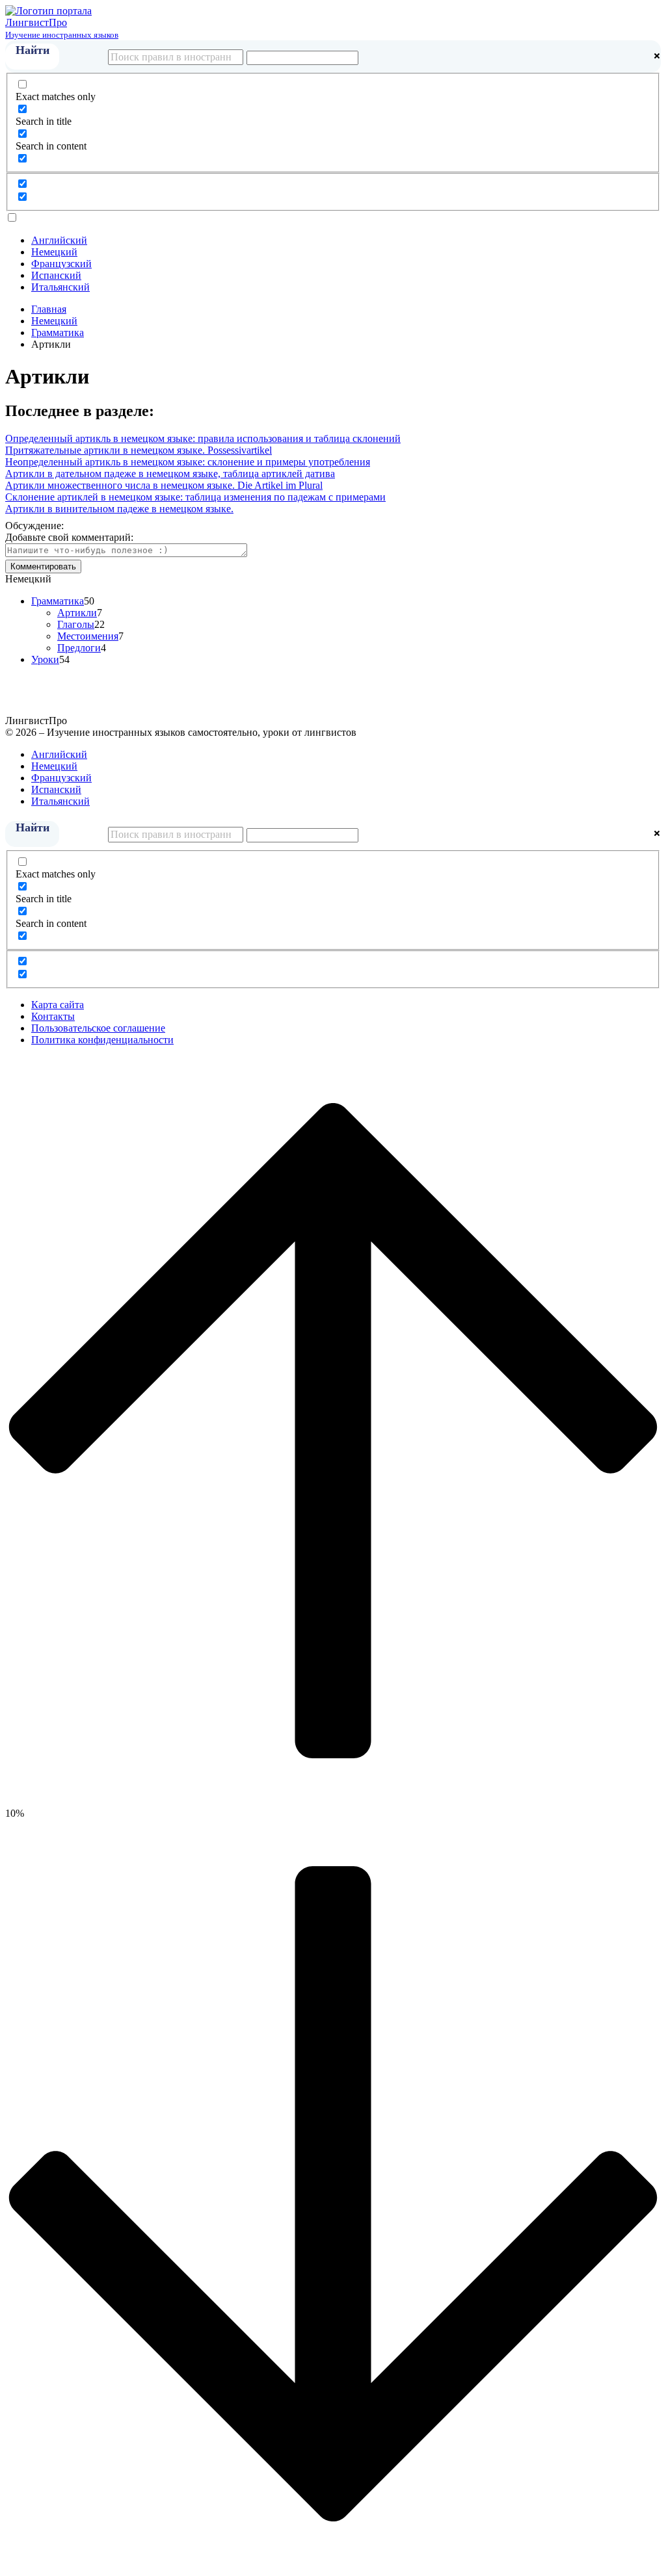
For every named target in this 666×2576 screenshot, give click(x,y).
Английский (59, 240)
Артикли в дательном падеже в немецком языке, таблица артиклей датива (170, 474)
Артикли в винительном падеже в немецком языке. (119, 509)
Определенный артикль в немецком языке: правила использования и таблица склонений (203, 438)
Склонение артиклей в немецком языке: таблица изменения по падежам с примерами (195, 497)
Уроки (45, 659)
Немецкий (54, 252)
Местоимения (88, 636)
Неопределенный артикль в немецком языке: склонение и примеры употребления (188, 462)
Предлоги (79, 648)
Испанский (56, 275)
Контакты (53, 1016)
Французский (61, 264)
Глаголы (76, 624)
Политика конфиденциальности (102, 1040)
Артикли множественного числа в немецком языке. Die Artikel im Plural (164, 485)
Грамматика (58, 601)
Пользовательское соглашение (98, 1028)
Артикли (77, 613)
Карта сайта (58, 1005)
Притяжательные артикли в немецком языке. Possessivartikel (139, 450)
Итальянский (60, 287)
